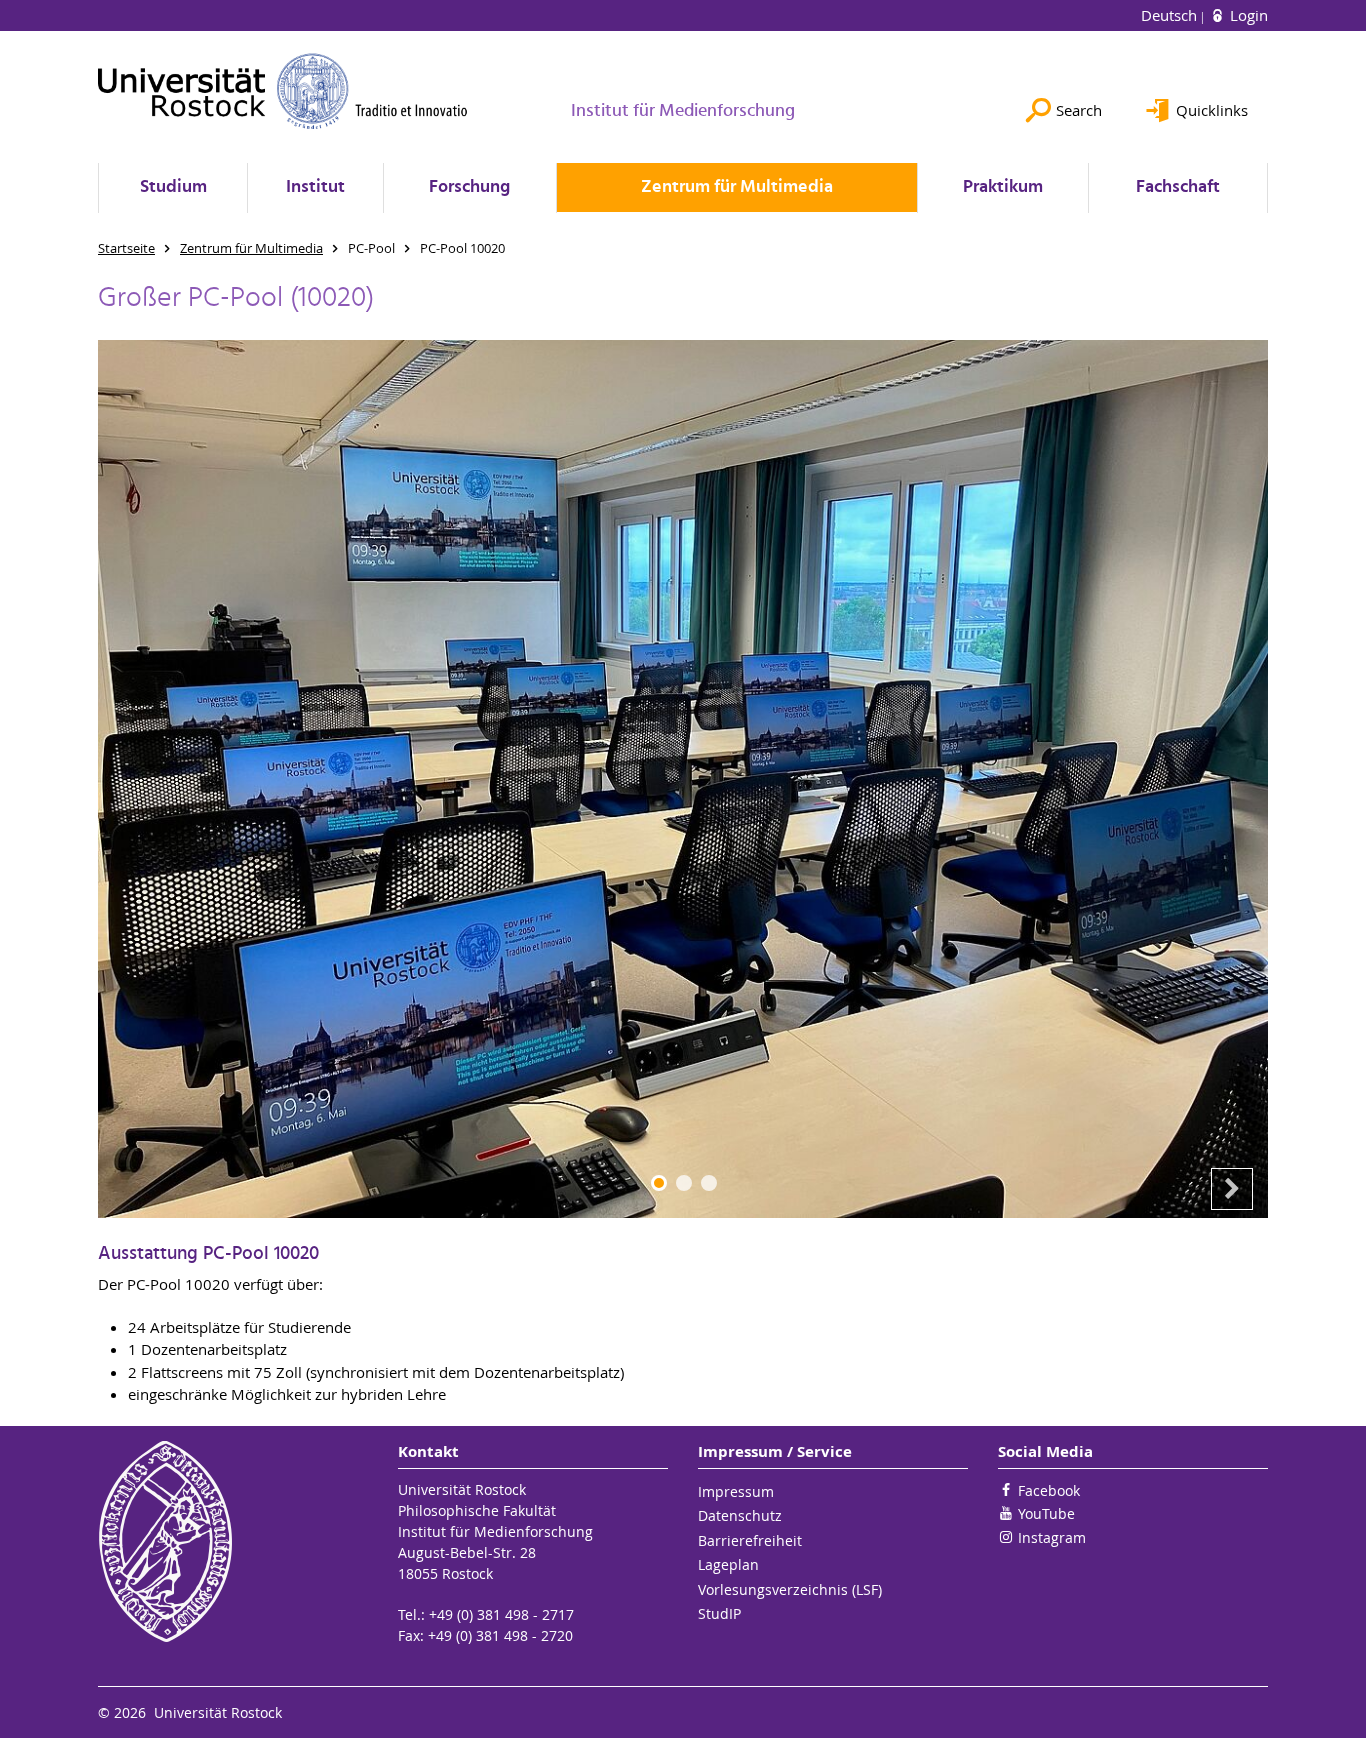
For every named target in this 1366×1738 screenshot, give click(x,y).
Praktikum (1003, 187)
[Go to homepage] (283, 91)
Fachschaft (1178, 187)
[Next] (1232, 1189)
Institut (315, 187)
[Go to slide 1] (659, 1183)
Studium (173, 187)
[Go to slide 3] (709, 1183)
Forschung (469, 187)
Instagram (1052, 1537)
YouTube (1046, 1513)
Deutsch (1171, 15)
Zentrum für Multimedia (737, 187)
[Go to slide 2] (684, 1183)
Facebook (1049, 1490)
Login (1247, 15)
